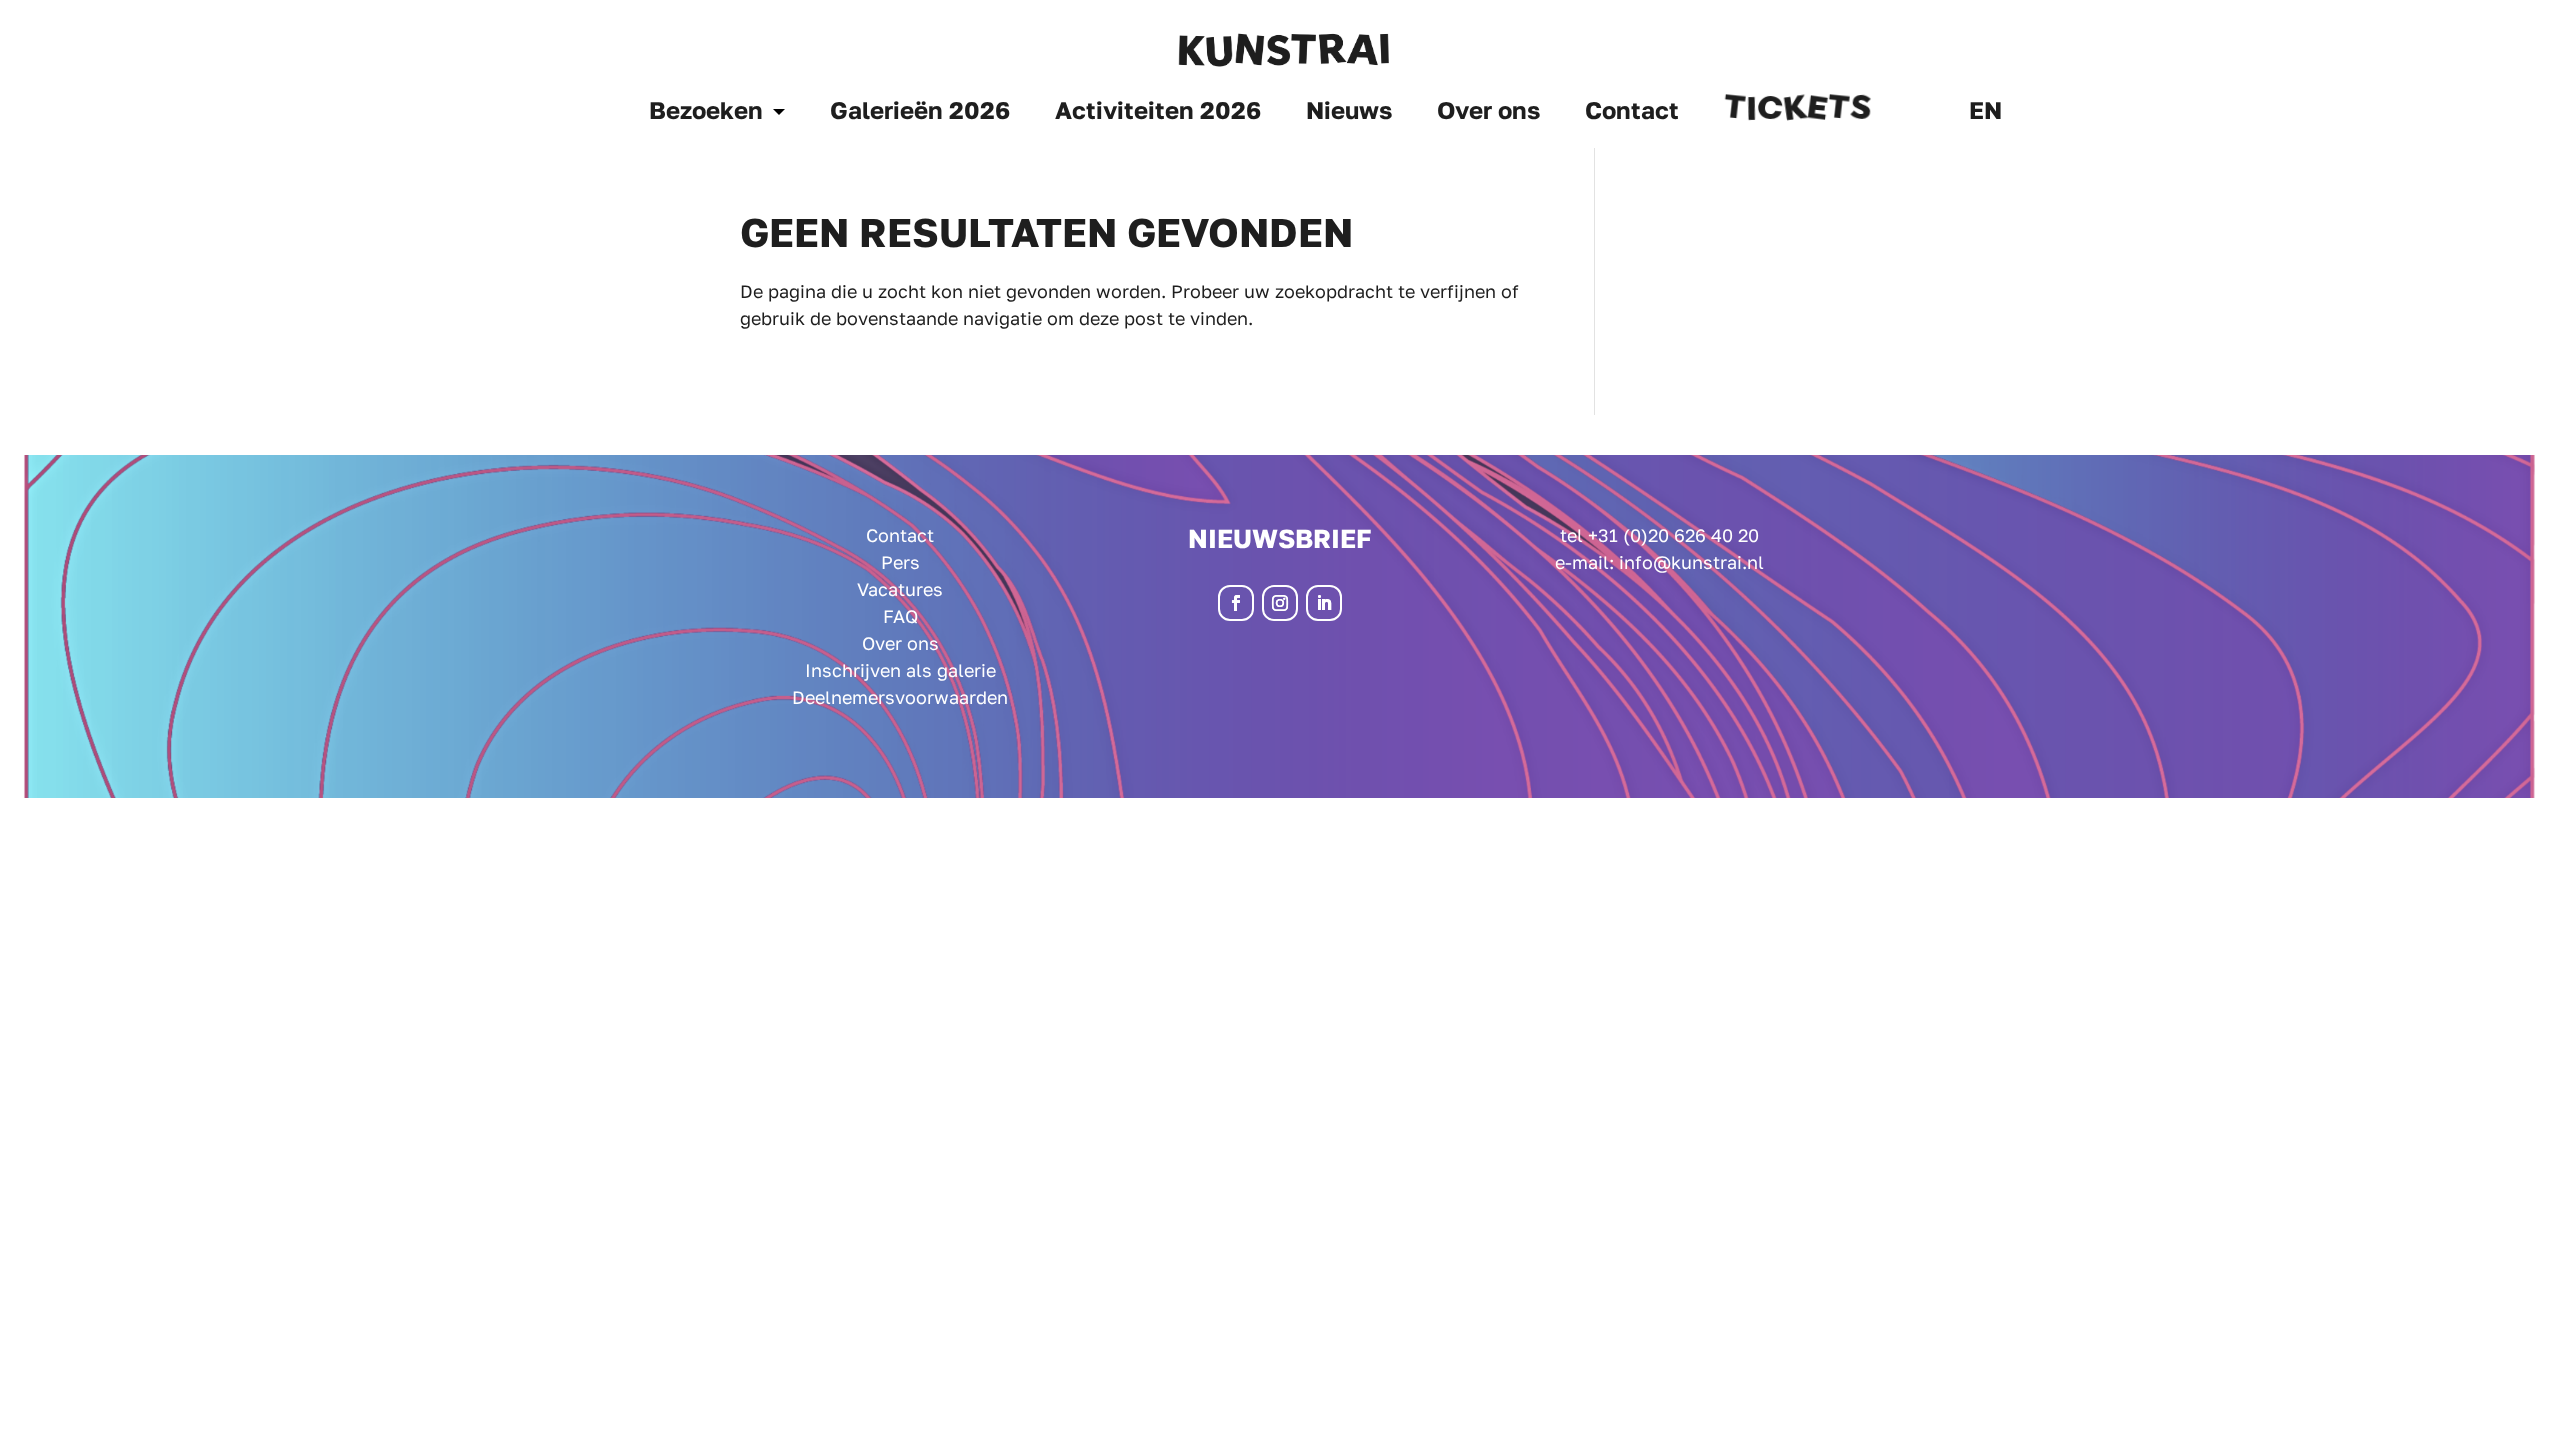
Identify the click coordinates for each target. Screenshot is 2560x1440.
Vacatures (900, 589)
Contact (1632, 113)
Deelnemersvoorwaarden (900, 697)
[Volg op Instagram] (1280, 603)
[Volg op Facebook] (1236, 603)
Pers (900, 562)
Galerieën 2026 (920, 113)
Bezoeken (706, 113)
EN (1985, 113)
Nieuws (1349, 113)
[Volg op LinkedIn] (1324, 603)
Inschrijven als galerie (900, 670)
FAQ (900, 616)
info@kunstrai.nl (1691, 562)
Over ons (1488, 113)
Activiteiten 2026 (1158, 113)
